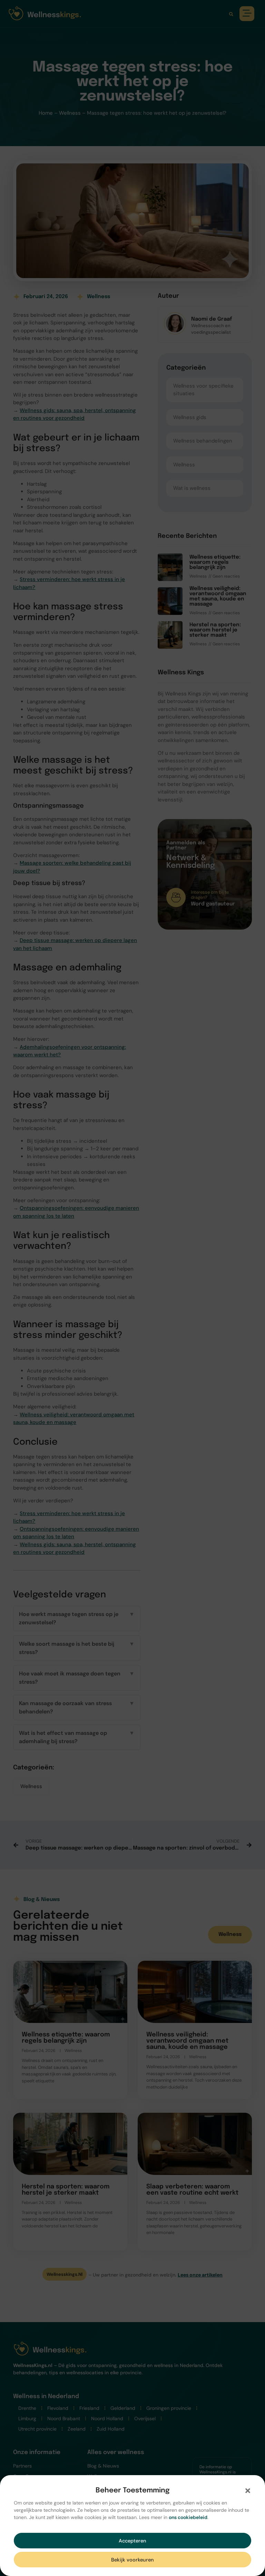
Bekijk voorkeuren (132, 2560)
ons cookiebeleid (188, 2517)
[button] (248, 2491)
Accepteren (132, 2541)
